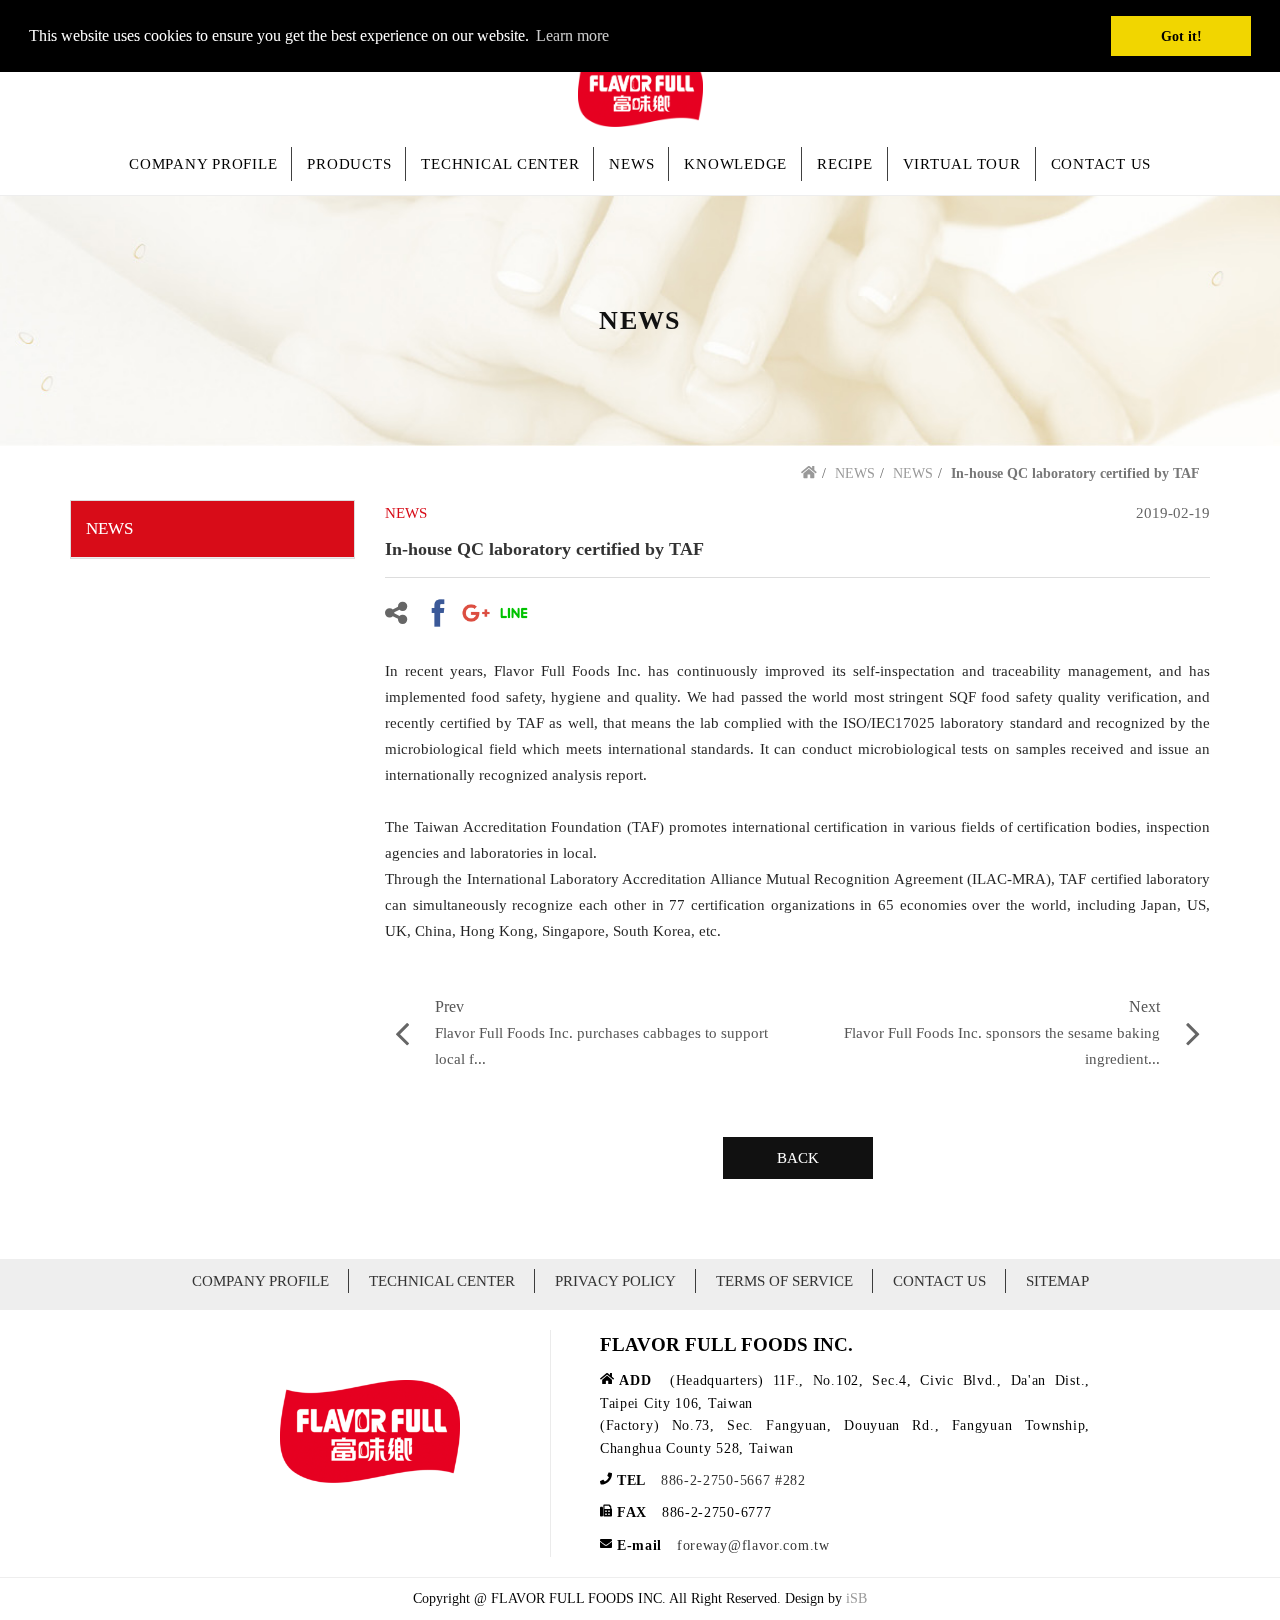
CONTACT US (1101, 164)
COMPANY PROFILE (203, 164)
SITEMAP (1057, 1281)
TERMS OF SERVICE (784, 1281)
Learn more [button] (572, 35)
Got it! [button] (1181, 36)
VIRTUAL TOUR (962, 164)
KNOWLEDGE (735, 164)
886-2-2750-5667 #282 (733, 1480)
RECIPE (845, 164)
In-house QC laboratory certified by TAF (1075, 473)
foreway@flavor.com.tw (753, 1545)
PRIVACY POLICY (615, 1281)
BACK (798, 1158)
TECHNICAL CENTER (500, 164)
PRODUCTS (349, 164)
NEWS (631, 164)
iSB (856, 1598)
